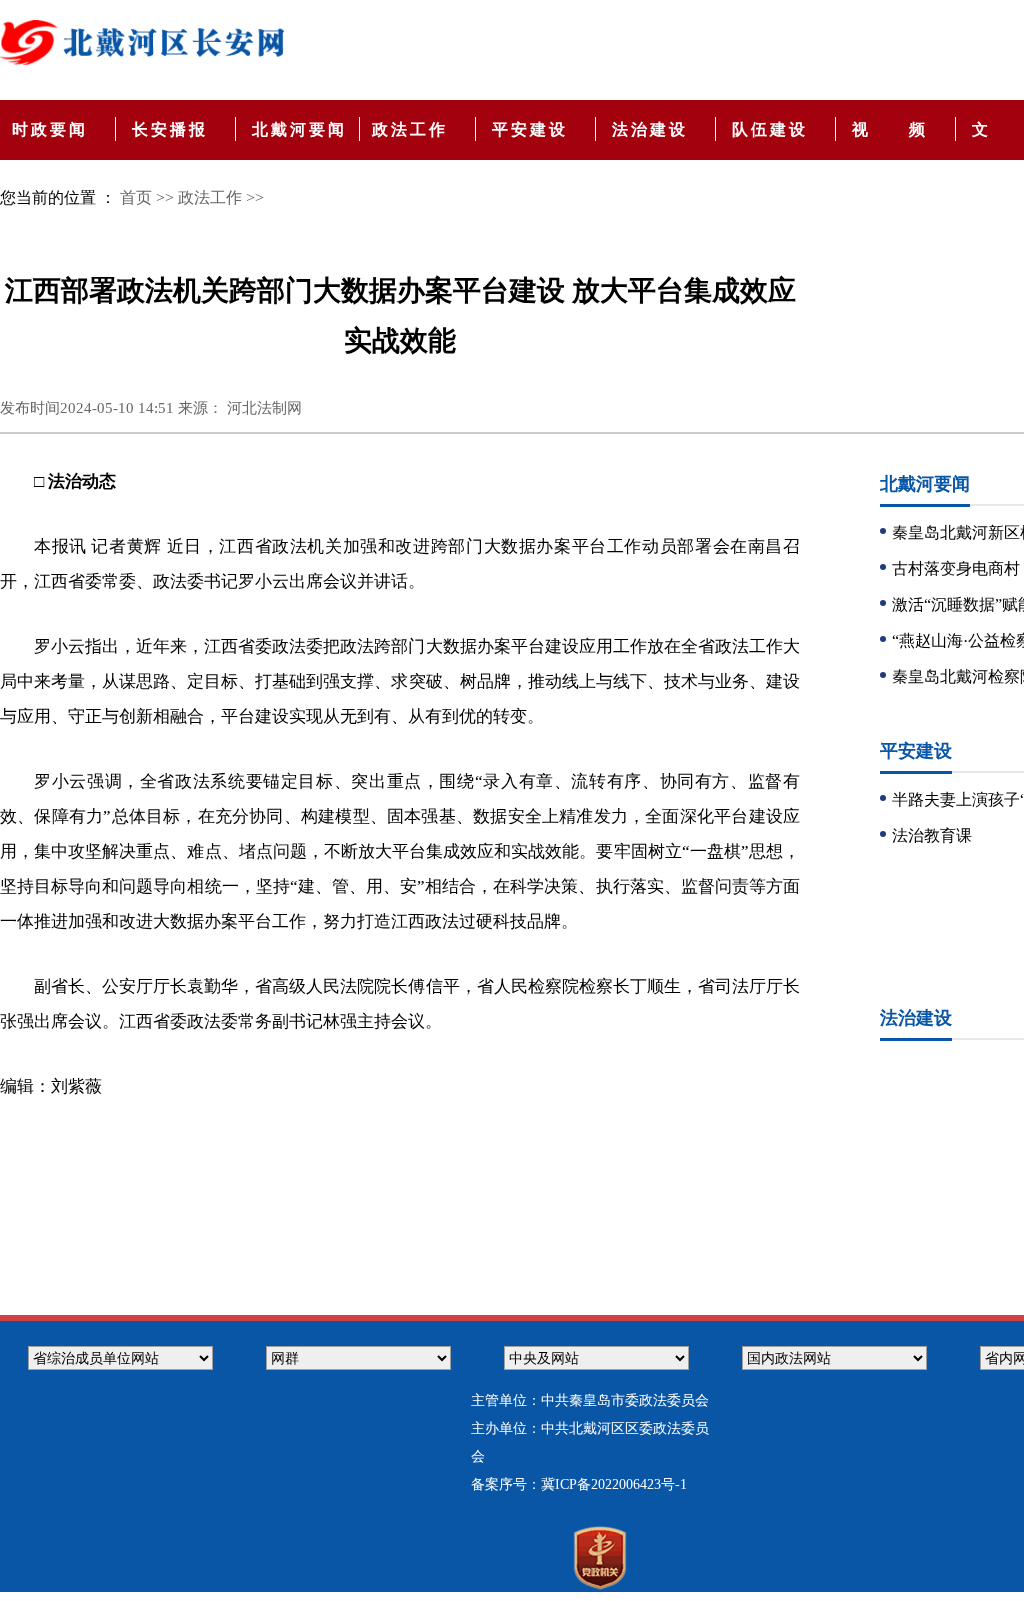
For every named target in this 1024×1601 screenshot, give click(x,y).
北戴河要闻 (303, 129)
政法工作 (413, 129)
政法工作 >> (221, 197)
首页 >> (147, 197)
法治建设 (653, 129)
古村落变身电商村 (956, 568)
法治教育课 (932, 835)
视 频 (893, 129)
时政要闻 (53, 129)
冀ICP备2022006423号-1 (614, 1484)
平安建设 (533, 129)
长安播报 (173, 129)
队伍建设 (773, 129)
